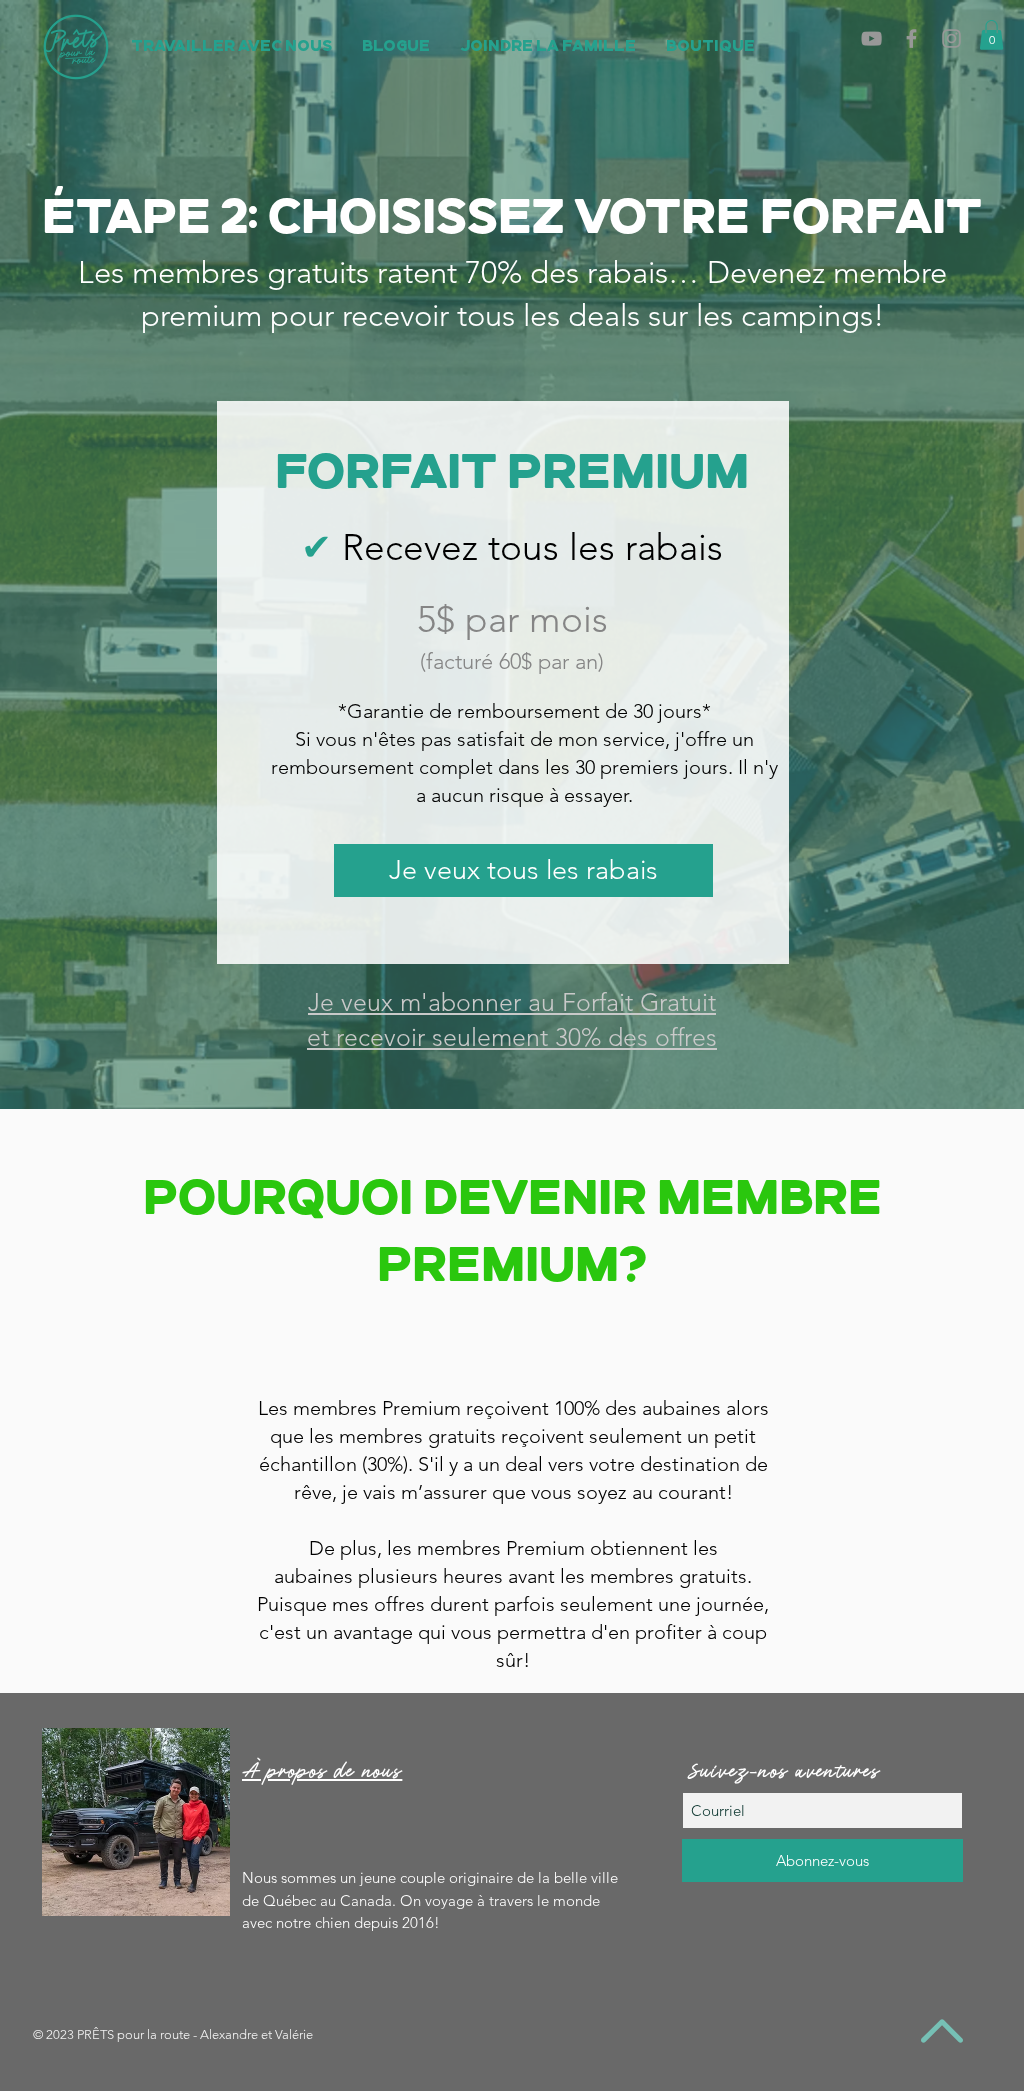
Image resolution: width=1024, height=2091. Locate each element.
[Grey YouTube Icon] (871, 38)
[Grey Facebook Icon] (911, 38)
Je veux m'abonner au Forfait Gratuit (512, 1002)
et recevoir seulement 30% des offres (512, 1037)
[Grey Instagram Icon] (951, 38)
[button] (991, 35)
